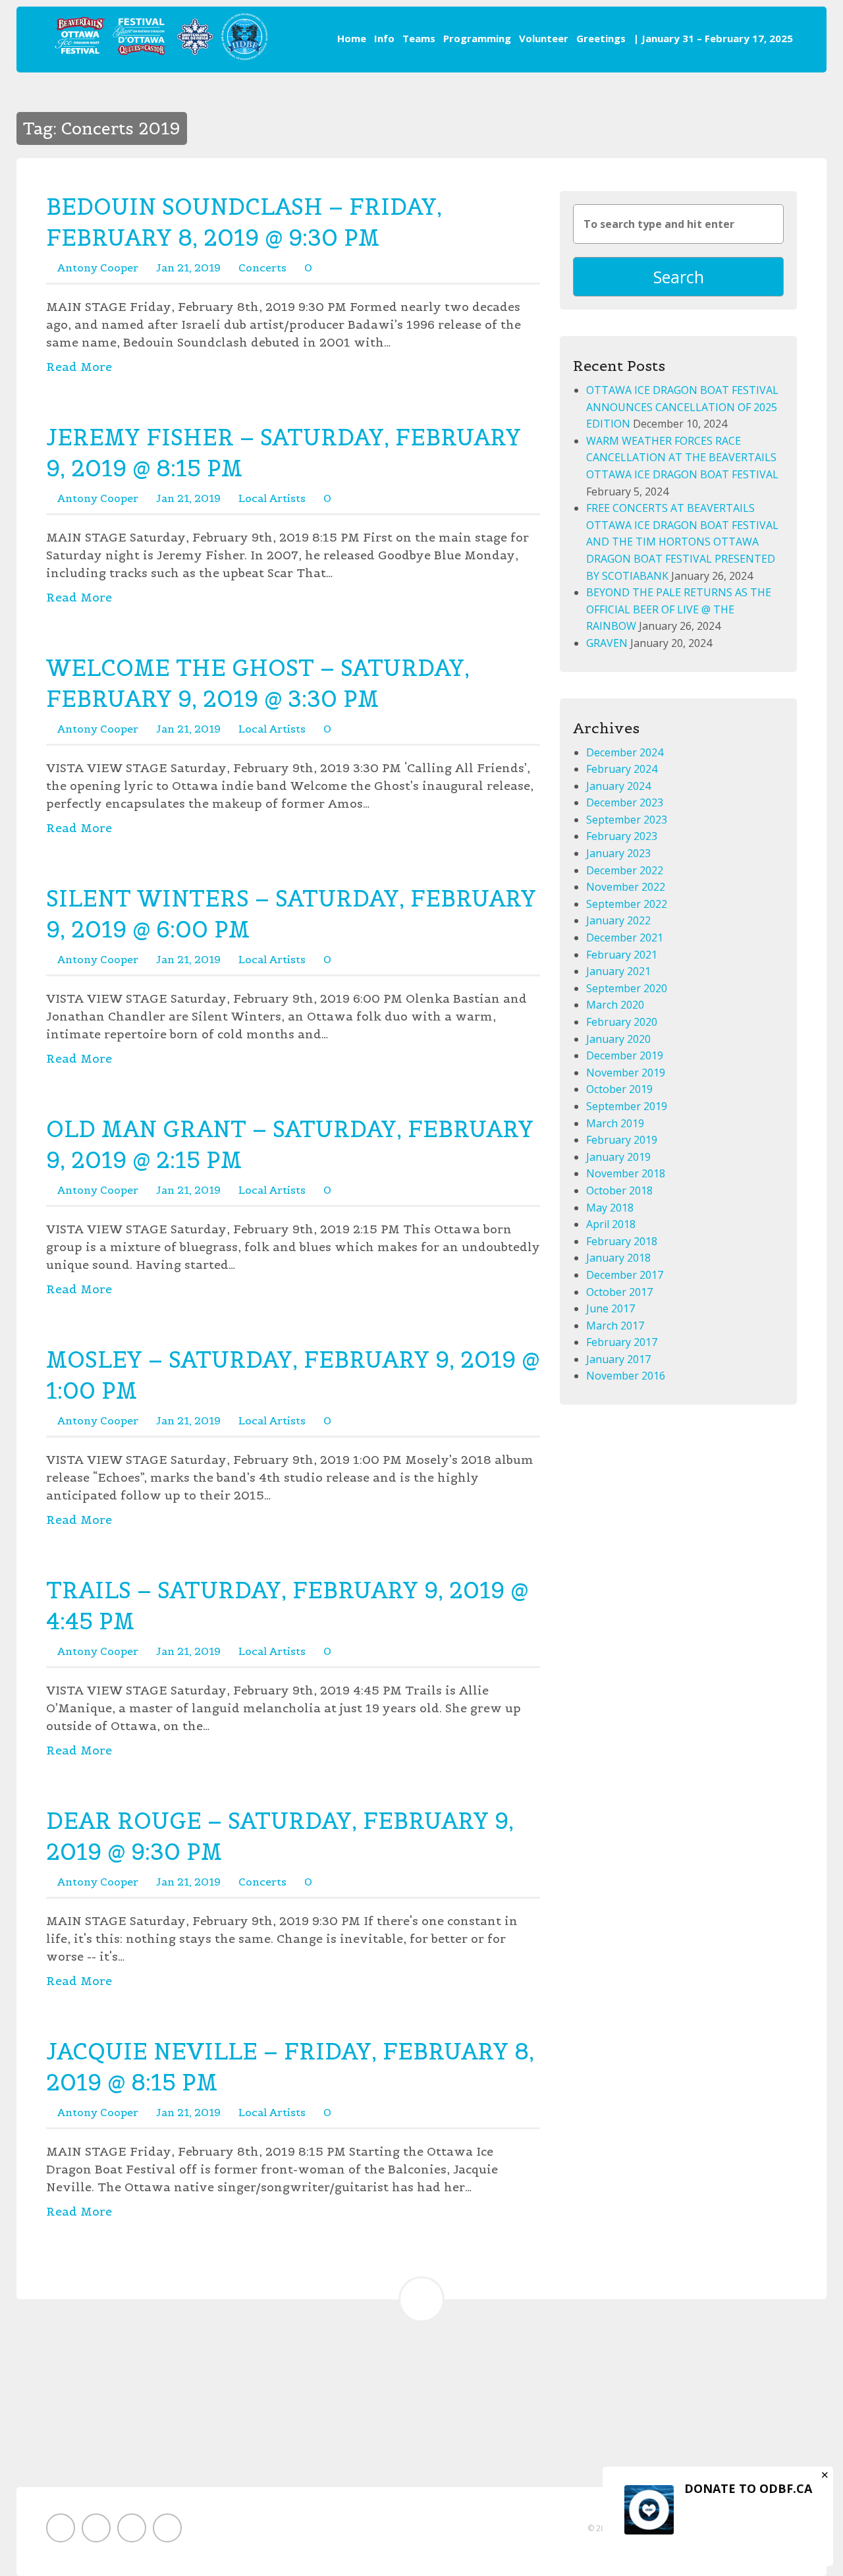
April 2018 (611, 1224)
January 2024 (618, 786)
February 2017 (622, 1342)
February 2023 (622, 836)
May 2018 (610, 1208)
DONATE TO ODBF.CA (748, 2488)
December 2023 (625, 802)
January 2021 (618, 971)
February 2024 (622, 769)
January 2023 (618, 853)
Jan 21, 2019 (188, 267)
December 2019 (625, 1055)
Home (352, 38)
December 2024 (625, 752)
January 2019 (618, 1157)
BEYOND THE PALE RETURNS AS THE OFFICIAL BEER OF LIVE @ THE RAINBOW (679, 609)
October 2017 (619, 1292)
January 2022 (618, 920)
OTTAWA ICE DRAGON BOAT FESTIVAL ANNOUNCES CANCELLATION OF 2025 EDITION (682, 407)
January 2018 (618, 1258)
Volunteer (544, 38)
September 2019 (627, 1106)
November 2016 (626, 1376)
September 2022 (627, 904)
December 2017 (625, 1275)
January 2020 (618, 1039)
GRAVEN (607, 643)
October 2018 (619, 1190)
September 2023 (627, 820)
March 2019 (615, 1123)
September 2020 (627, 988)
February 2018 (622, 1241)
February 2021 (622, 955)
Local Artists (272, 498)
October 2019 (619, 1089)
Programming (477, 38)
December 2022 (625, 870)
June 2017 (611, 1308)
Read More (79, 367)
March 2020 (615, 1005)
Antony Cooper (98, 267)
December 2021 (625, 938)
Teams (419, 38)
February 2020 (622, 1022)
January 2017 (618, 1359)
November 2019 (626, 1073)
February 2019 (622, 1140)
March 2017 (615, 1326)
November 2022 (626, 887)
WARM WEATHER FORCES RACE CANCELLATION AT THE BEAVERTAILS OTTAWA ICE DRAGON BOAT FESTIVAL (682, 458)
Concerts (262, 267)
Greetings (601, 38)
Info (384, 38)
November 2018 (626, 1173)
